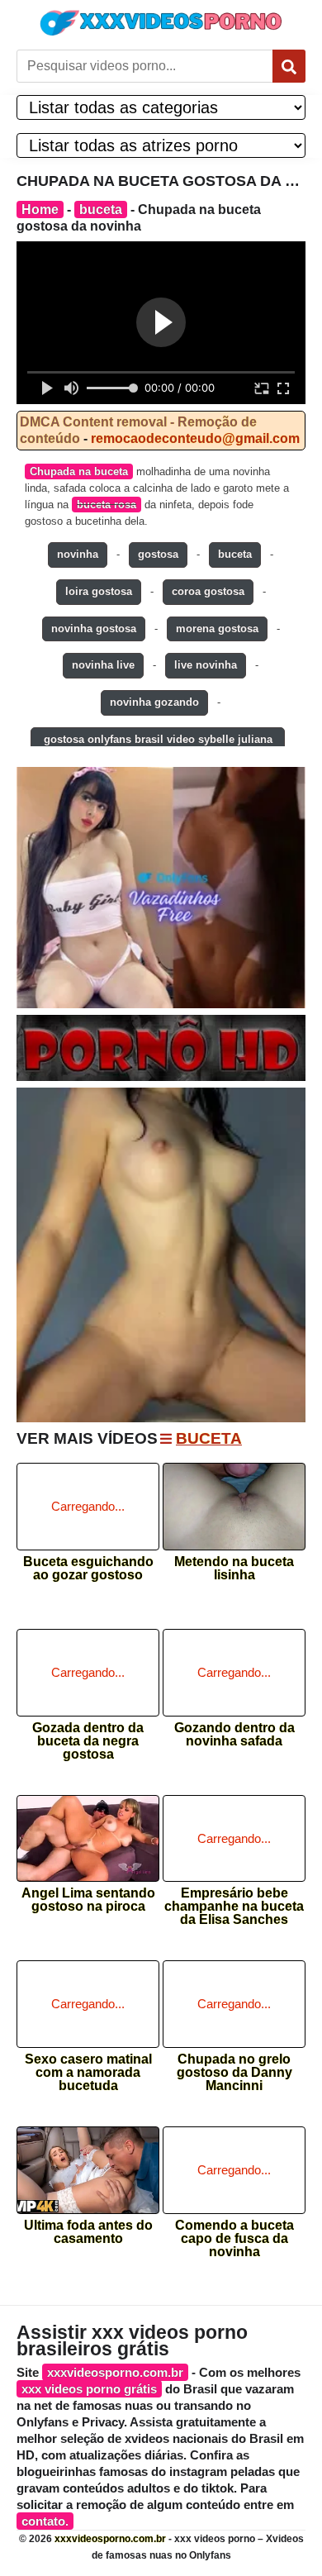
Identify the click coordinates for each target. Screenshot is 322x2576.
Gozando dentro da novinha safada (234, 1735)
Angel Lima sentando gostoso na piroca (88, 1900)
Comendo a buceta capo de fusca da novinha (234, 2233)
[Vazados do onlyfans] (161, 888)
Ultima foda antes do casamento (88, 2232)
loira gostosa (99, 591)
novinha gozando (154, 702)
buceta (101, 210)
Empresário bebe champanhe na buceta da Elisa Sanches (234, 1901)
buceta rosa (107, 505)
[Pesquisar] (289, 66)
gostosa (158, 554)
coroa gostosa (208, 591)
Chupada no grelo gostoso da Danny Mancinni (234, 2067)
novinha (78, 554)
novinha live (103, 665)
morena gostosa (217, 629)
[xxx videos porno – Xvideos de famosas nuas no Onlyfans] (161, 23)
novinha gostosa (94, 629)
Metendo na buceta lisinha (234, 1569)
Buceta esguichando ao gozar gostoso (88, 1569)
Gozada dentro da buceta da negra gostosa (88, 1736)
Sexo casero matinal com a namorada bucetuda (88, 2067)
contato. (45, 2521)
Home (40, 210)
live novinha (206, 665)
